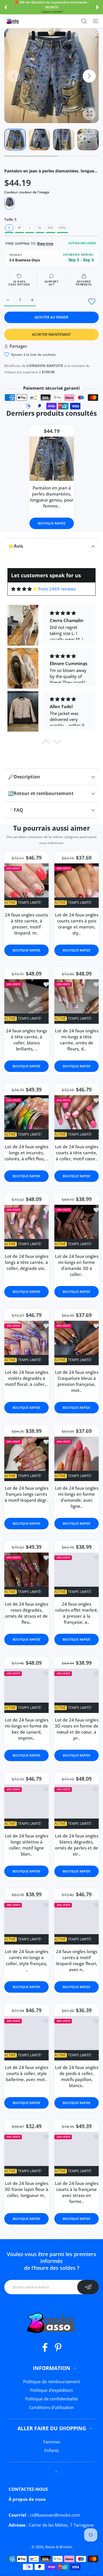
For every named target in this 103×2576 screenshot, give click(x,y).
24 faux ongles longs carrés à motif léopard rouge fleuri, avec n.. (77, 1961)
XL (40, 228)
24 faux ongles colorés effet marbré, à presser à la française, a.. (77, 1613)
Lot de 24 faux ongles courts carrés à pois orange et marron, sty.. (77, 924)
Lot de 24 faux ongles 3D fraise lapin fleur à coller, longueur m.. (26, 2189)
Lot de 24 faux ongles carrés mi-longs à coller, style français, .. (27, 1961)
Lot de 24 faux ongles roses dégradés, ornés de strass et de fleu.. (27, 1613)
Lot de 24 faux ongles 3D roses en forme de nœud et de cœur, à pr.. (77, 1729)
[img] (24, 589)
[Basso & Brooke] (13, 21)
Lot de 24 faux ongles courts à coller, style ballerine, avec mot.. (27, 2074)
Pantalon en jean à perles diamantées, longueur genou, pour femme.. (51, 497)
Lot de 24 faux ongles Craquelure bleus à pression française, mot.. (77, 1381)
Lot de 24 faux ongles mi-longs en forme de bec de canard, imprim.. (27, 1729)
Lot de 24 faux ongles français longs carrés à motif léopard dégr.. (27, 1494)
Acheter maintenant (51, 334)
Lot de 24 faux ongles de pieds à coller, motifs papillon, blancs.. (77, 2077)
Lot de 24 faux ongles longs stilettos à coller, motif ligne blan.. (27, 1845)
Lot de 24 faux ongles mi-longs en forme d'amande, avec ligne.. (77, 1497)
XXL (51, 228)
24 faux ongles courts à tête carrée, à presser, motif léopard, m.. (26, 924)
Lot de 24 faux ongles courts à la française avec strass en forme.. (77, 2192)
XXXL (63, 228)
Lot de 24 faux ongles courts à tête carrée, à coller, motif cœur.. (77, 1153)
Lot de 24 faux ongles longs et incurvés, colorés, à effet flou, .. (26, 1153)
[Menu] (96, 21)
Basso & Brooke (59, 2547)
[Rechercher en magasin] (84, 21)
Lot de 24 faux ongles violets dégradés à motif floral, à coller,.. (27, 1378)
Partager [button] (18, 346)
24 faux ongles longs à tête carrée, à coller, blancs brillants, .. (27, 1040)
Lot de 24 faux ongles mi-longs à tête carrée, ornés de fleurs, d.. (77, 1040)
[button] (5, 7)
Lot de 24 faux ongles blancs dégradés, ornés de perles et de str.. (77, 1845)
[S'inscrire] (88, 2287)
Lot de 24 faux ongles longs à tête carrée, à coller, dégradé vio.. (27, 1262)
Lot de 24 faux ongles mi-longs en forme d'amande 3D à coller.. (77, 1265)
